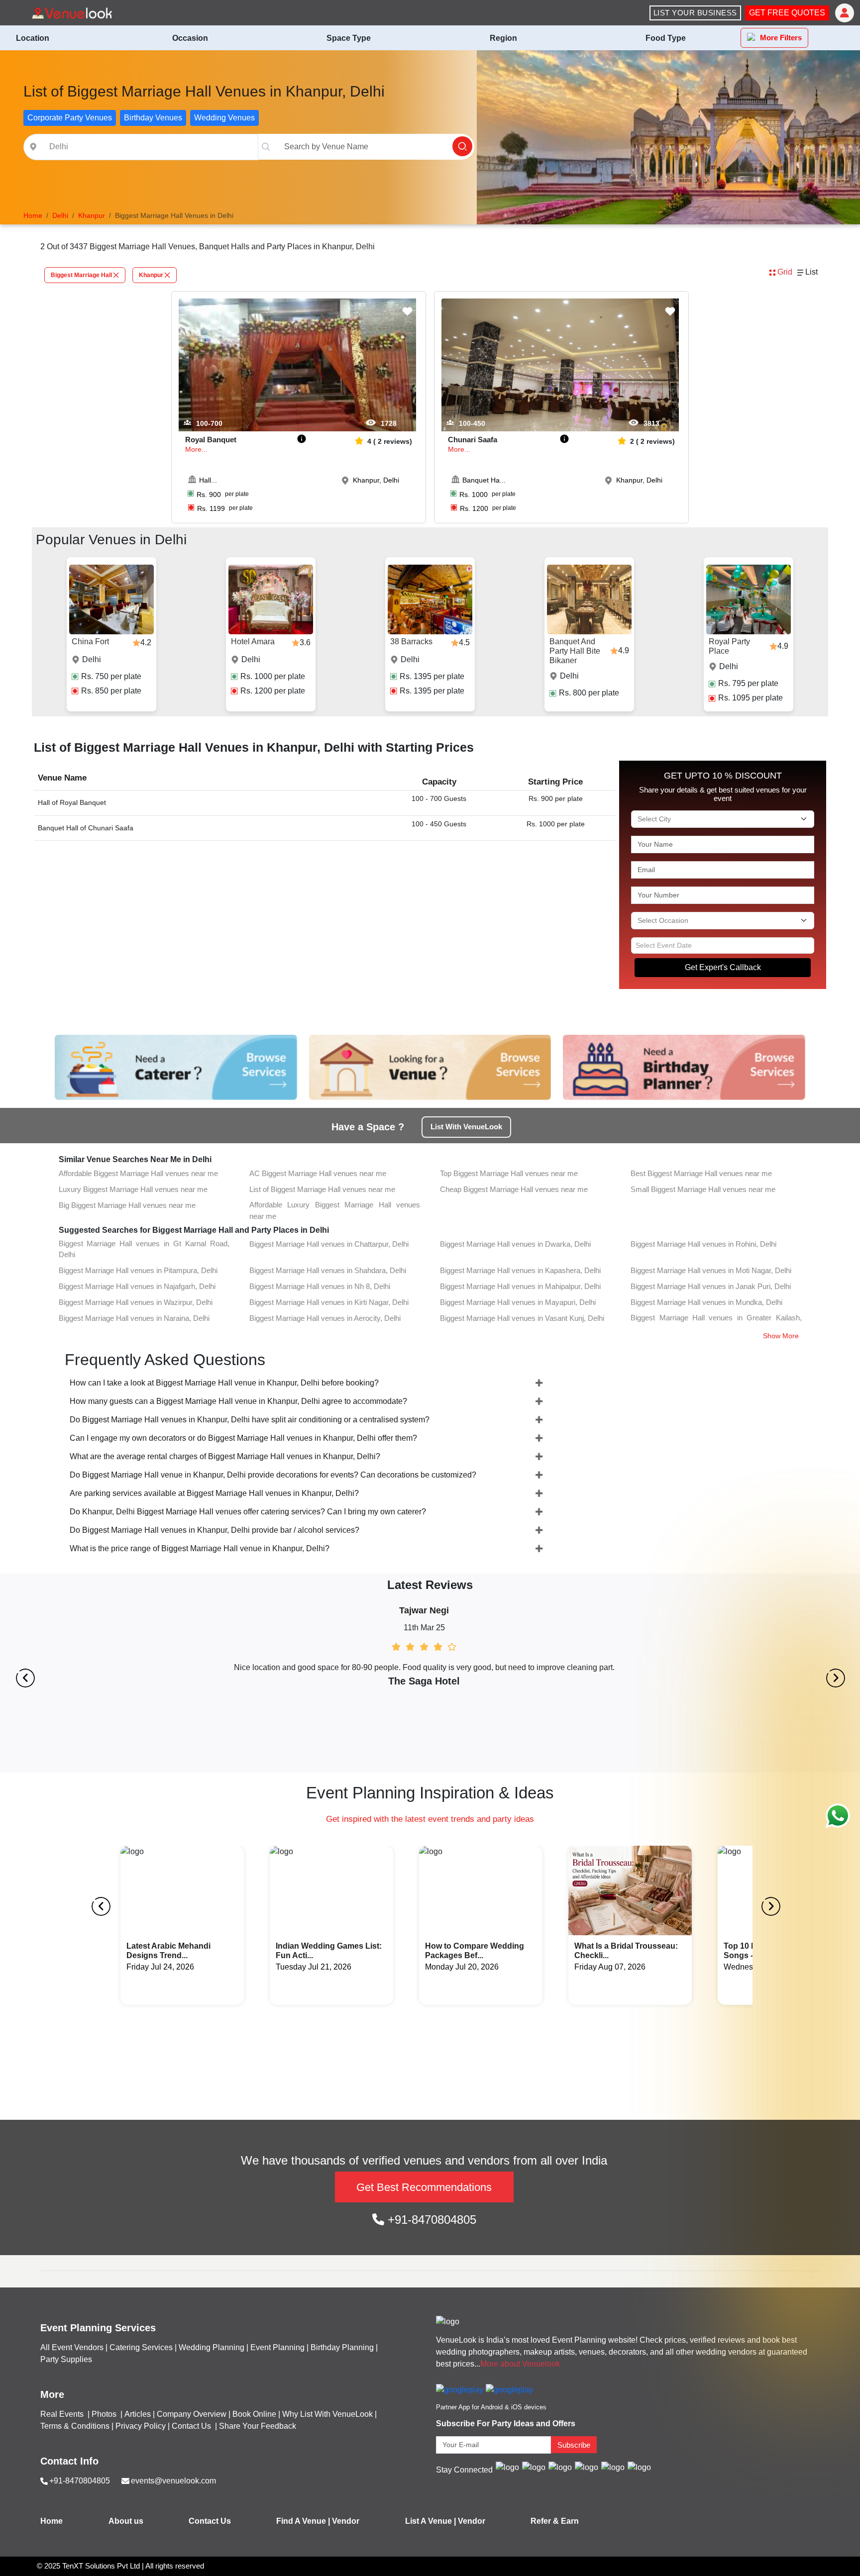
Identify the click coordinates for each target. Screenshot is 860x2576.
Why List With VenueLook (327, 2414)
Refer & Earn (555, 2521)
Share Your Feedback (258, 2426)
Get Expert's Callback (723, 967)
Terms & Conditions (75, 2426)
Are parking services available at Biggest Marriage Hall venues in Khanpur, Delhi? (214, 1493)
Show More (781, 1336)
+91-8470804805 (430, 2220)
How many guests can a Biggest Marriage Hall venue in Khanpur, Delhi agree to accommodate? (238, 1401)
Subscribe (574, 2445)
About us (126, 2521)
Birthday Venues (153, 118)
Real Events (63, 2414)
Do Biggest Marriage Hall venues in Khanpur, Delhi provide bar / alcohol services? (215, 1530)
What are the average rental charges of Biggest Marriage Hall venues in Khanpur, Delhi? (225, 1456)
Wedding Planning (212, 2347)
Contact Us (191, 2426)
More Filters (781, 38)
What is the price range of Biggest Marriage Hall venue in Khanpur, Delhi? (200, 1548)
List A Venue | (430, 2521)
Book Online (254, 2414)
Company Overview (192, 2414)
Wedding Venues (224, 118)
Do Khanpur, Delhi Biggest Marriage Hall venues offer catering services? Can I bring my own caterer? (248, 1512)
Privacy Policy (141, 2426)
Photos (105, 2414)
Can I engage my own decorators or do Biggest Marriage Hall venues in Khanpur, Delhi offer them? (243, 1438)
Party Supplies (66, 2359)
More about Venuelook (520, 2364)
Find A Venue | (303, 2521)
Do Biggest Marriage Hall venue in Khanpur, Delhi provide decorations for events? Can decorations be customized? (273, 1475)
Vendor (346, 2521)
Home (52, 2521)
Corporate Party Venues (70, 118)
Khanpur (151, 275)
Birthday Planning (342, 2347)
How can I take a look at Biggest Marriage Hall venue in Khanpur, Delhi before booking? (224, 1383)
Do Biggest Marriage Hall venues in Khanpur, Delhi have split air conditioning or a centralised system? (250, 1420)
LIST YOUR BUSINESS (695, 13)
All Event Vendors (72, 2347)
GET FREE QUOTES (787, 13)
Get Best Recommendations (424, 2187)
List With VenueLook (466, 1127)
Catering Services (141, 2347)
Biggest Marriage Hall (81, 275)
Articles (138, 2414)
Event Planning (277, 2347)
